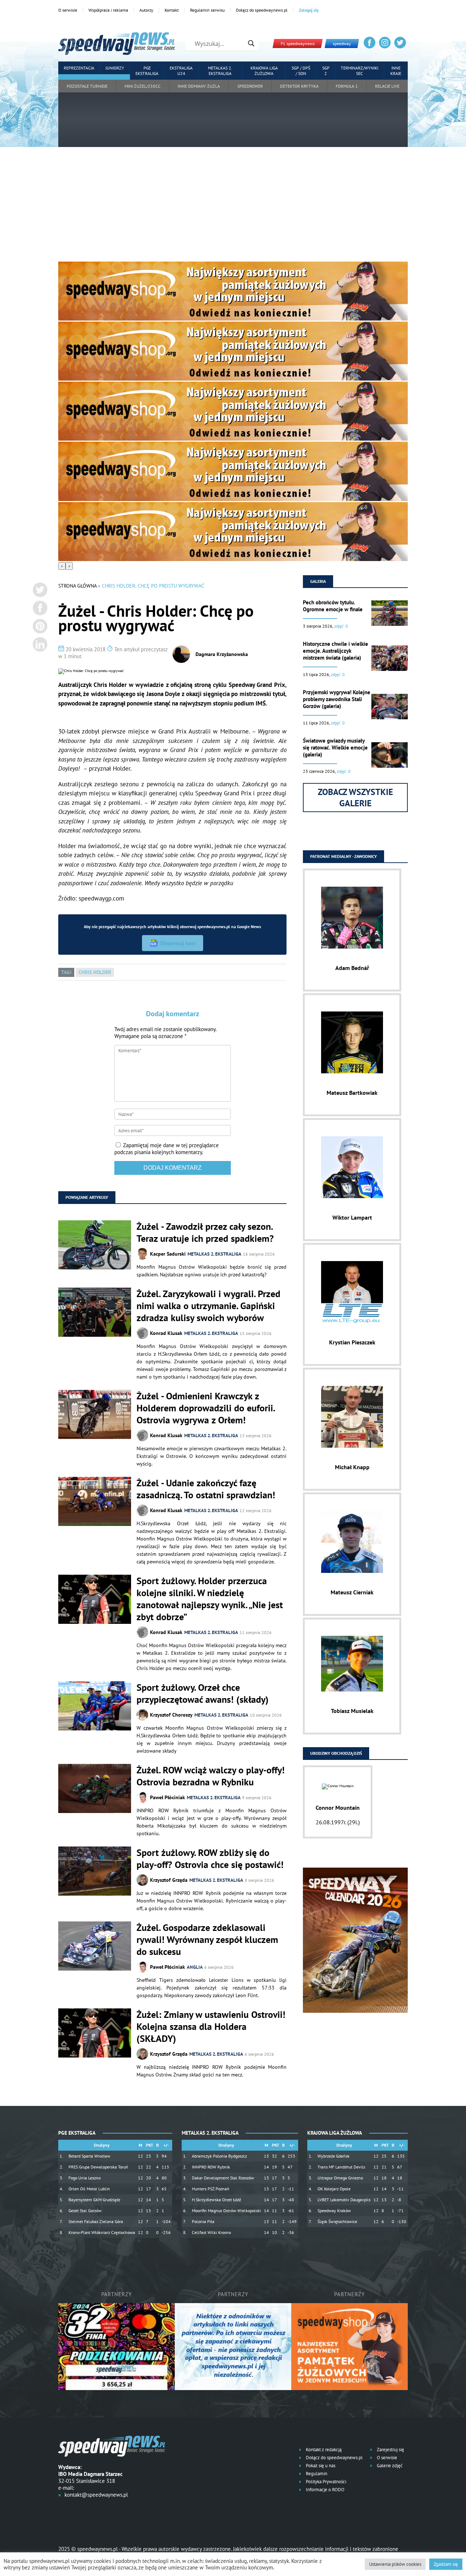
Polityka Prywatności (325, 2482)
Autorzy (146, 10)
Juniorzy (115, 68)
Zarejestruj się (390, 2450)
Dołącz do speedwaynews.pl (262, 10)
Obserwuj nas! (178, 943)
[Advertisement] (233, 207)
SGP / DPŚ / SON (301, 71)
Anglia (195, 1967)
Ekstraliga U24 (181, 71)
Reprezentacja (79, 68)
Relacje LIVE (387, 86)
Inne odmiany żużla (199, 86)
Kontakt (172, 10)
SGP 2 (326, 71)
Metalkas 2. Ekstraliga (220, 71)
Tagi (66, 972)
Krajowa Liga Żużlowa (264, 71)
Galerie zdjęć (389, 2466)
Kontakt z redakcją (323, 2450)
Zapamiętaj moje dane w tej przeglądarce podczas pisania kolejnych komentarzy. (167, 1149)
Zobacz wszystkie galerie (356, 798)
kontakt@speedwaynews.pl (96, 2495)
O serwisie (68, 10)
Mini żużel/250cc (143, 86)
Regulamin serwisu (207, 10)
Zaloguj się (309, 10)
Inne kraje (396, 71)
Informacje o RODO (325, 2490)
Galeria (318, 581)
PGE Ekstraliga (147, 71)
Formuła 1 (347, 86)
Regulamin (316, 2474)
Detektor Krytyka (299, 86)
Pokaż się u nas (320, 2466)
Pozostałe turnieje (87, 86)
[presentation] (62, 566)
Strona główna (77, 586)
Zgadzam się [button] (446, 2564)
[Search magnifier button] (251, 43)
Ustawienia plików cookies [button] (395, 2564)
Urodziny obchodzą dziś (336, 1753)
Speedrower (250, 86)
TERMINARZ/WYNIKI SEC (360, 71)
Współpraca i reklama (108, 10)
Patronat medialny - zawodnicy (343, 856)
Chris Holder (95, 972)
